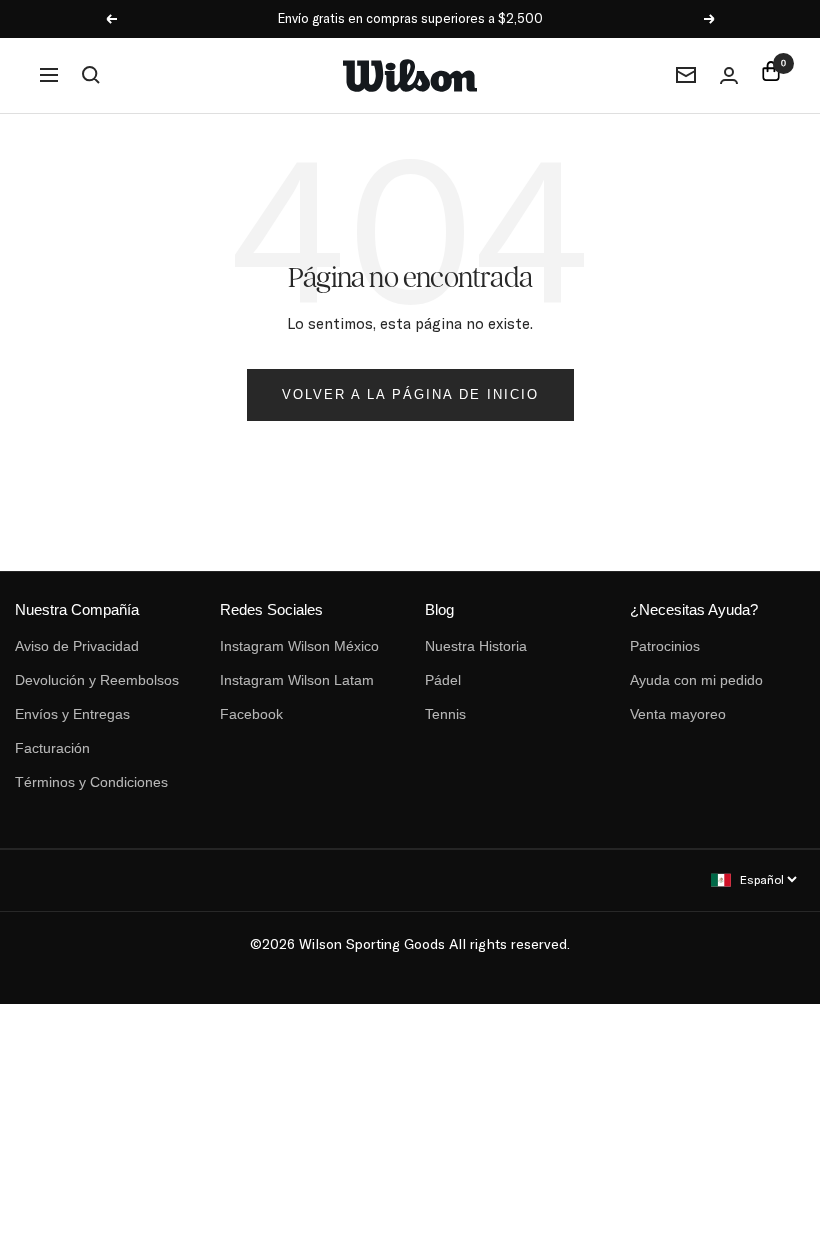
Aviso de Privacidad (77, 646)
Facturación (52, 748)
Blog (439, 609)
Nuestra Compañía (77, 609)
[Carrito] (771, 75)
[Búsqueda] (91, 75)
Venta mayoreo (678, 714)
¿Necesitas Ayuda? (694, 609)
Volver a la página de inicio (410, 394)
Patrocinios (665, 646)
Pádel (443, 680)
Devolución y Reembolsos (97, 680)
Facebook (251, 714)
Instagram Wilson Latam (297, 680)
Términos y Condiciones (91, 782)
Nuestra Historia (476, 646)
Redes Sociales (271, 609)
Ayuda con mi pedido (696, 680)
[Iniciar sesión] (729, 75)
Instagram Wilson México (299, 646)
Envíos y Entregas (72, 714)
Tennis (445, 714)
